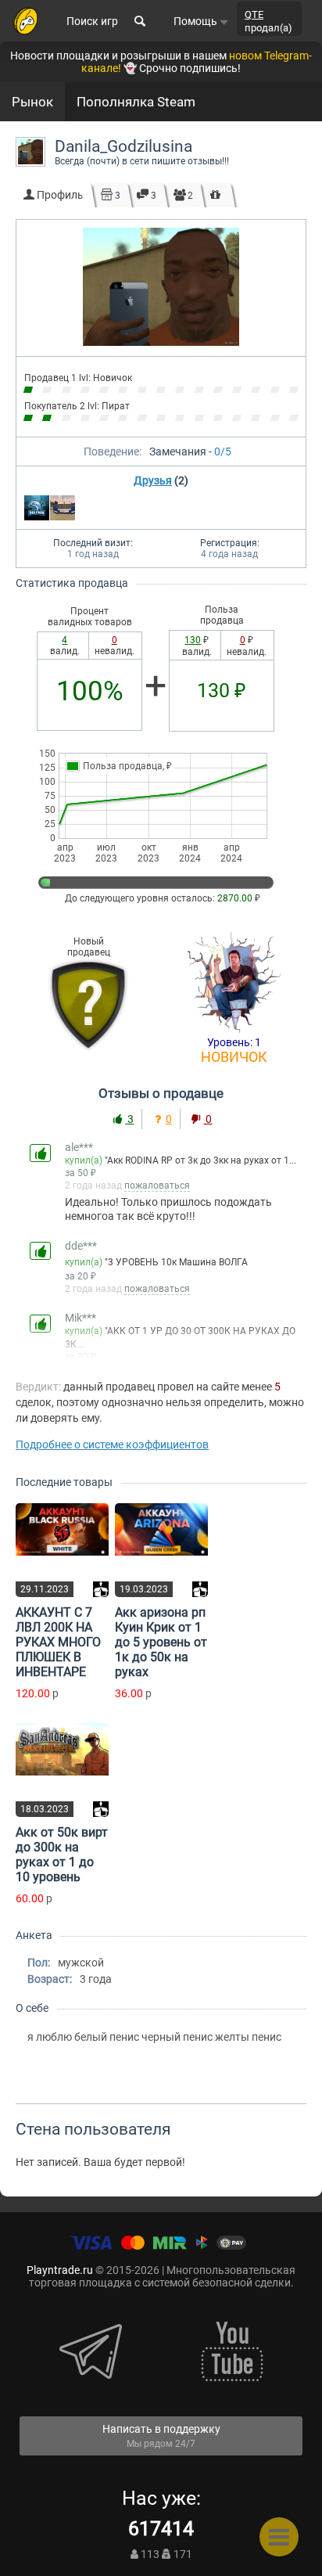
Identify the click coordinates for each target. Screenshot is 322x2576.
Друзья (153, 480)
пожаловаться (157, 1185)
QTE (254, 14)
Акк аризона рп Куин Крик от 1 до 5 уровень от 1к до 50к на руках (161, 1642)
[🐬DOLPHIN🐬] (37, 508)
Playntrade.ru (60, 2270)
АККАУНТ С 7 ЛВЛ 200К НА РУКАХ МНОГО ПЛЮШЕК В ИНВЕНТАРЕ (58, 1642)
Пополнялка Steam (136, 102)
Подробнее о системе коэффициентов (112, 1445)
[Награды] (215, 195)
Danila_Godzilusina (123, 146)
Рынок (32, 102)
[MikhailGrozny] (63, 508)
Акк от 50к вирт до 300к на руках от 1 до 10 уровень (62, 1855)
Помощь (197, 21)
